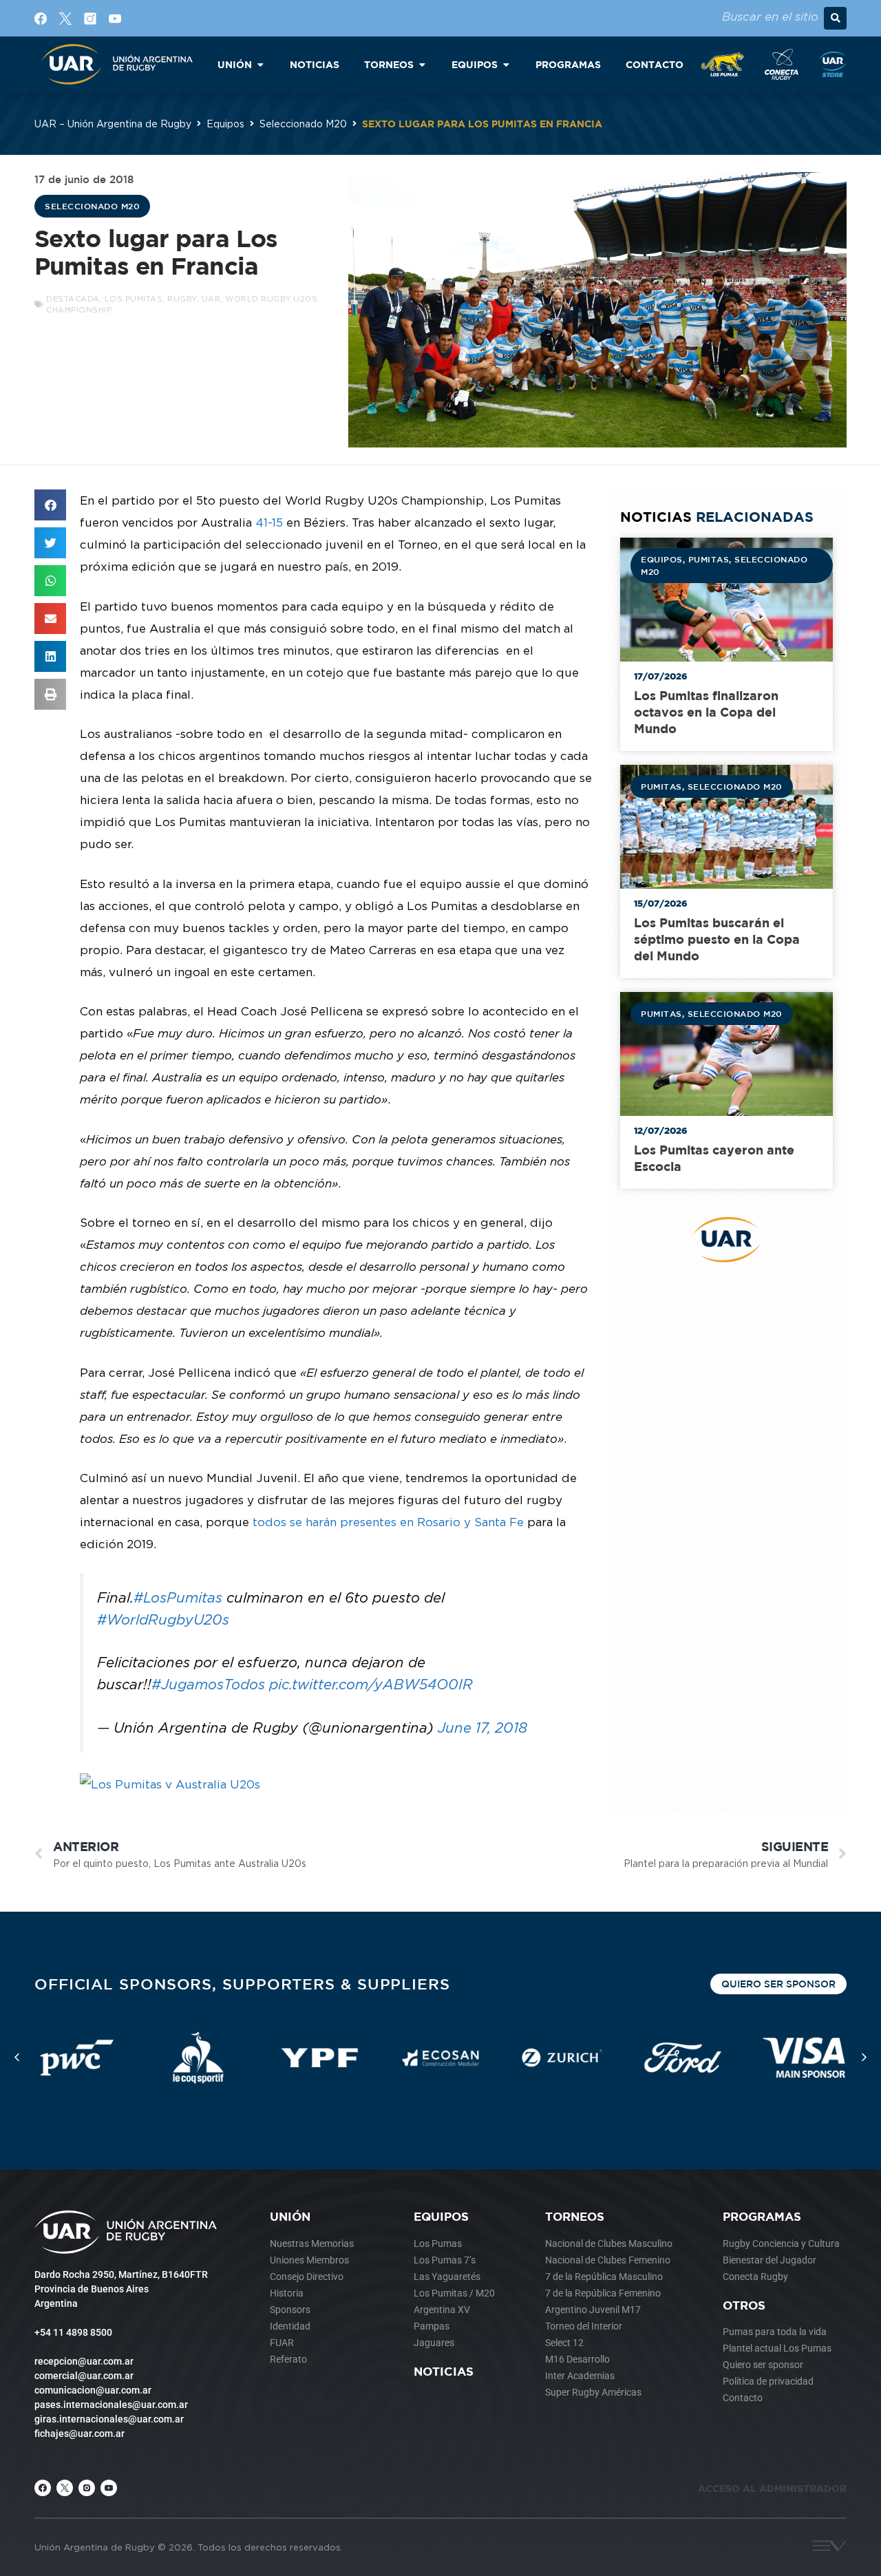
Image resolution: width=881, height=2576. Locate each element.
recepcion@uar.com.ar (84, 2361)
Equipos (225, 124)
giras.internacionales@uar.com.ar (109, 2419)
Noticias (444, 2371)
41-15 (267, 522)
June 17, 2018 (482, 1728)
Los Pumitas (134, 299)
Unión (290, 2216)
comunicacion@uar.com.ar (93, 2390)
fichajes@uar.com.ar (79, 2434)
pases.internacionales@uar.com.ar (111, 2405)
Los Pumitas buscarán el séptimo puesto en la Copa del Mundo (717, 939)
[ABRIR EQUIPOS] (506, 64)
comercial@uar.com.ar (84, 2376)
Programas (762, 2216)
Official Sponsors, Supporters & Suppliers (242, 1984)
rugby (182, 299)
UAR (211, 299)
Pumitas (709, 559)
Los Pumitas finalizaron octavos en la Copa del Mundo (706, 712)
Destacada (73, 299)
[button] (835, 18)
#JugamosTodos (208, 1684)
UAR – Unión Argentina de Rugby (113, 124)
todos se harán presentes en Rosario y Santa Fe (388, 1522)
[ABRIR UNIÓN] (260, 64)
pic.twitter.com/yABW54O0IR (371, 1684)
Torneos (575, 2216)
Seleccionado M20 (303, 124)
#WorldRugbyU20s (163, 1619)
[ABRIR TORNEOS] (422, 64)
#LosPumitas (178, 1597)
